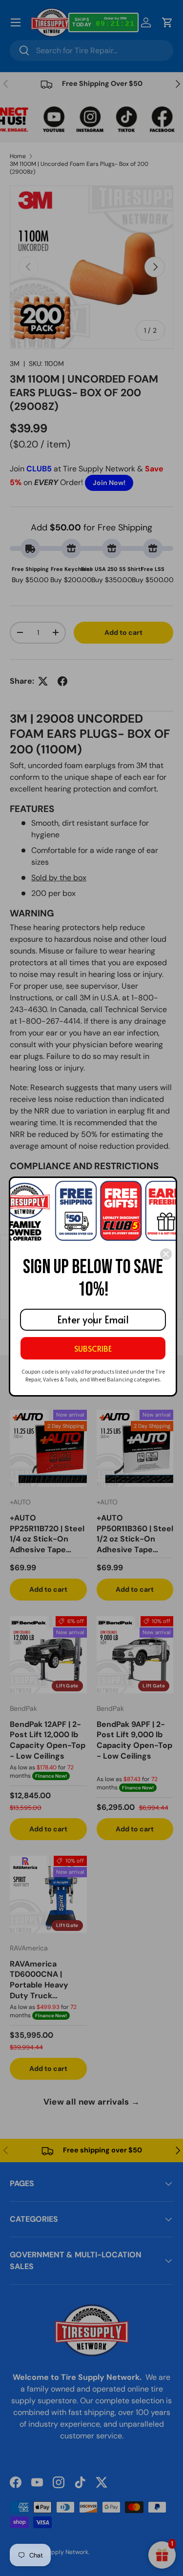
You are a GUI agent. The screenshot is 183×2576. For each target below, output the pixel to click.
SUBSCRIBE (93, 1348)
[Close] (166, 1254)
